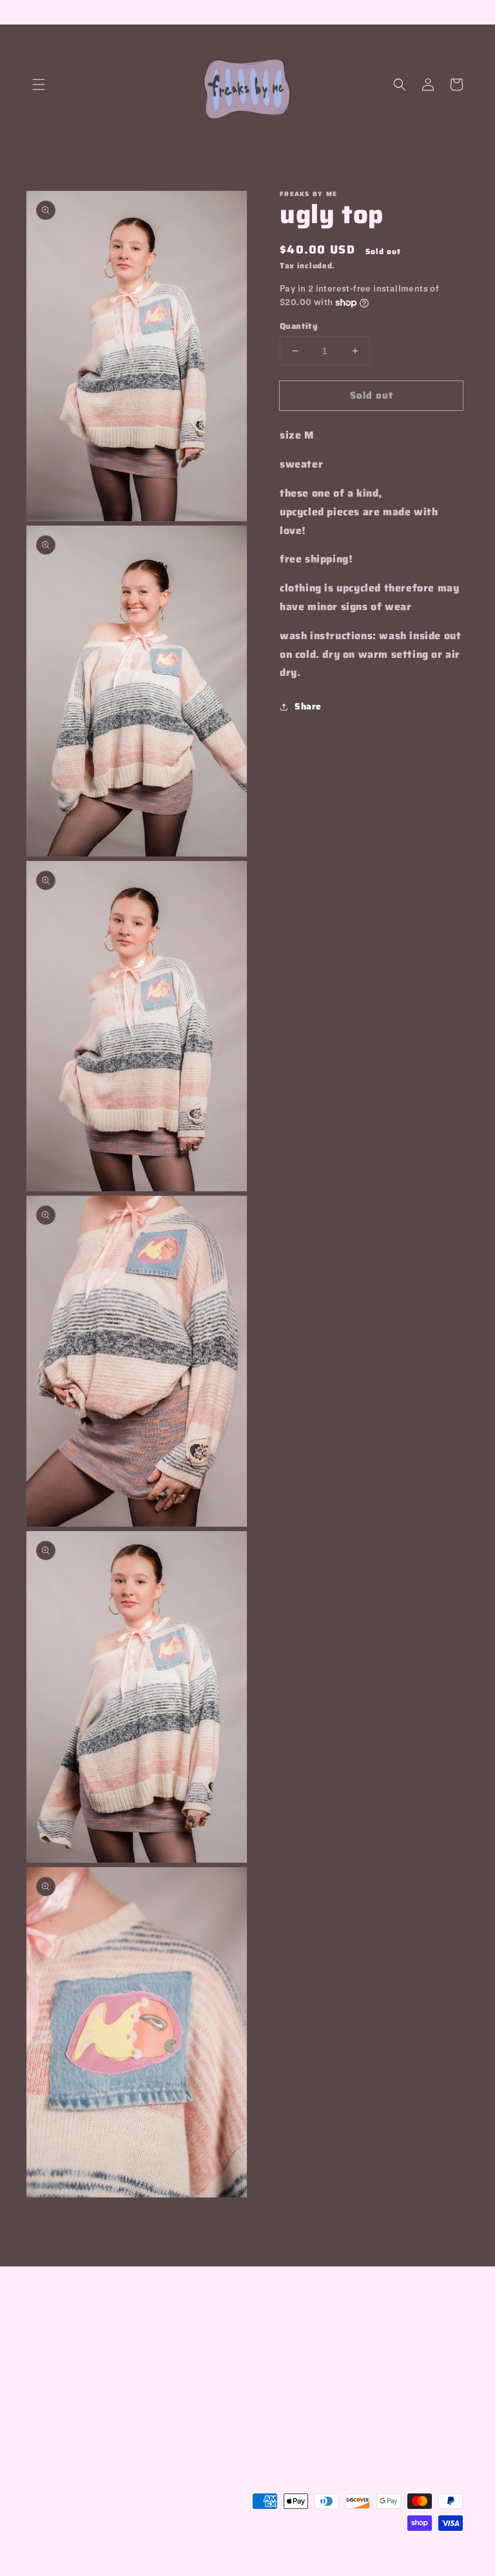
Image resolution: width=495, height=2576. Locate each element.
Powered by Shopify (427, 2547)
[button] (39, 84)
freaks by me (367, 2547)
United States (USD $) (88, 2528)
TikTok (300, 2339)
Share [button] (308, 706)
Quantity (299, 326)
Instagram (248, 2339)
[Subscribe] (233, 2414)
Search (197, 2339)
